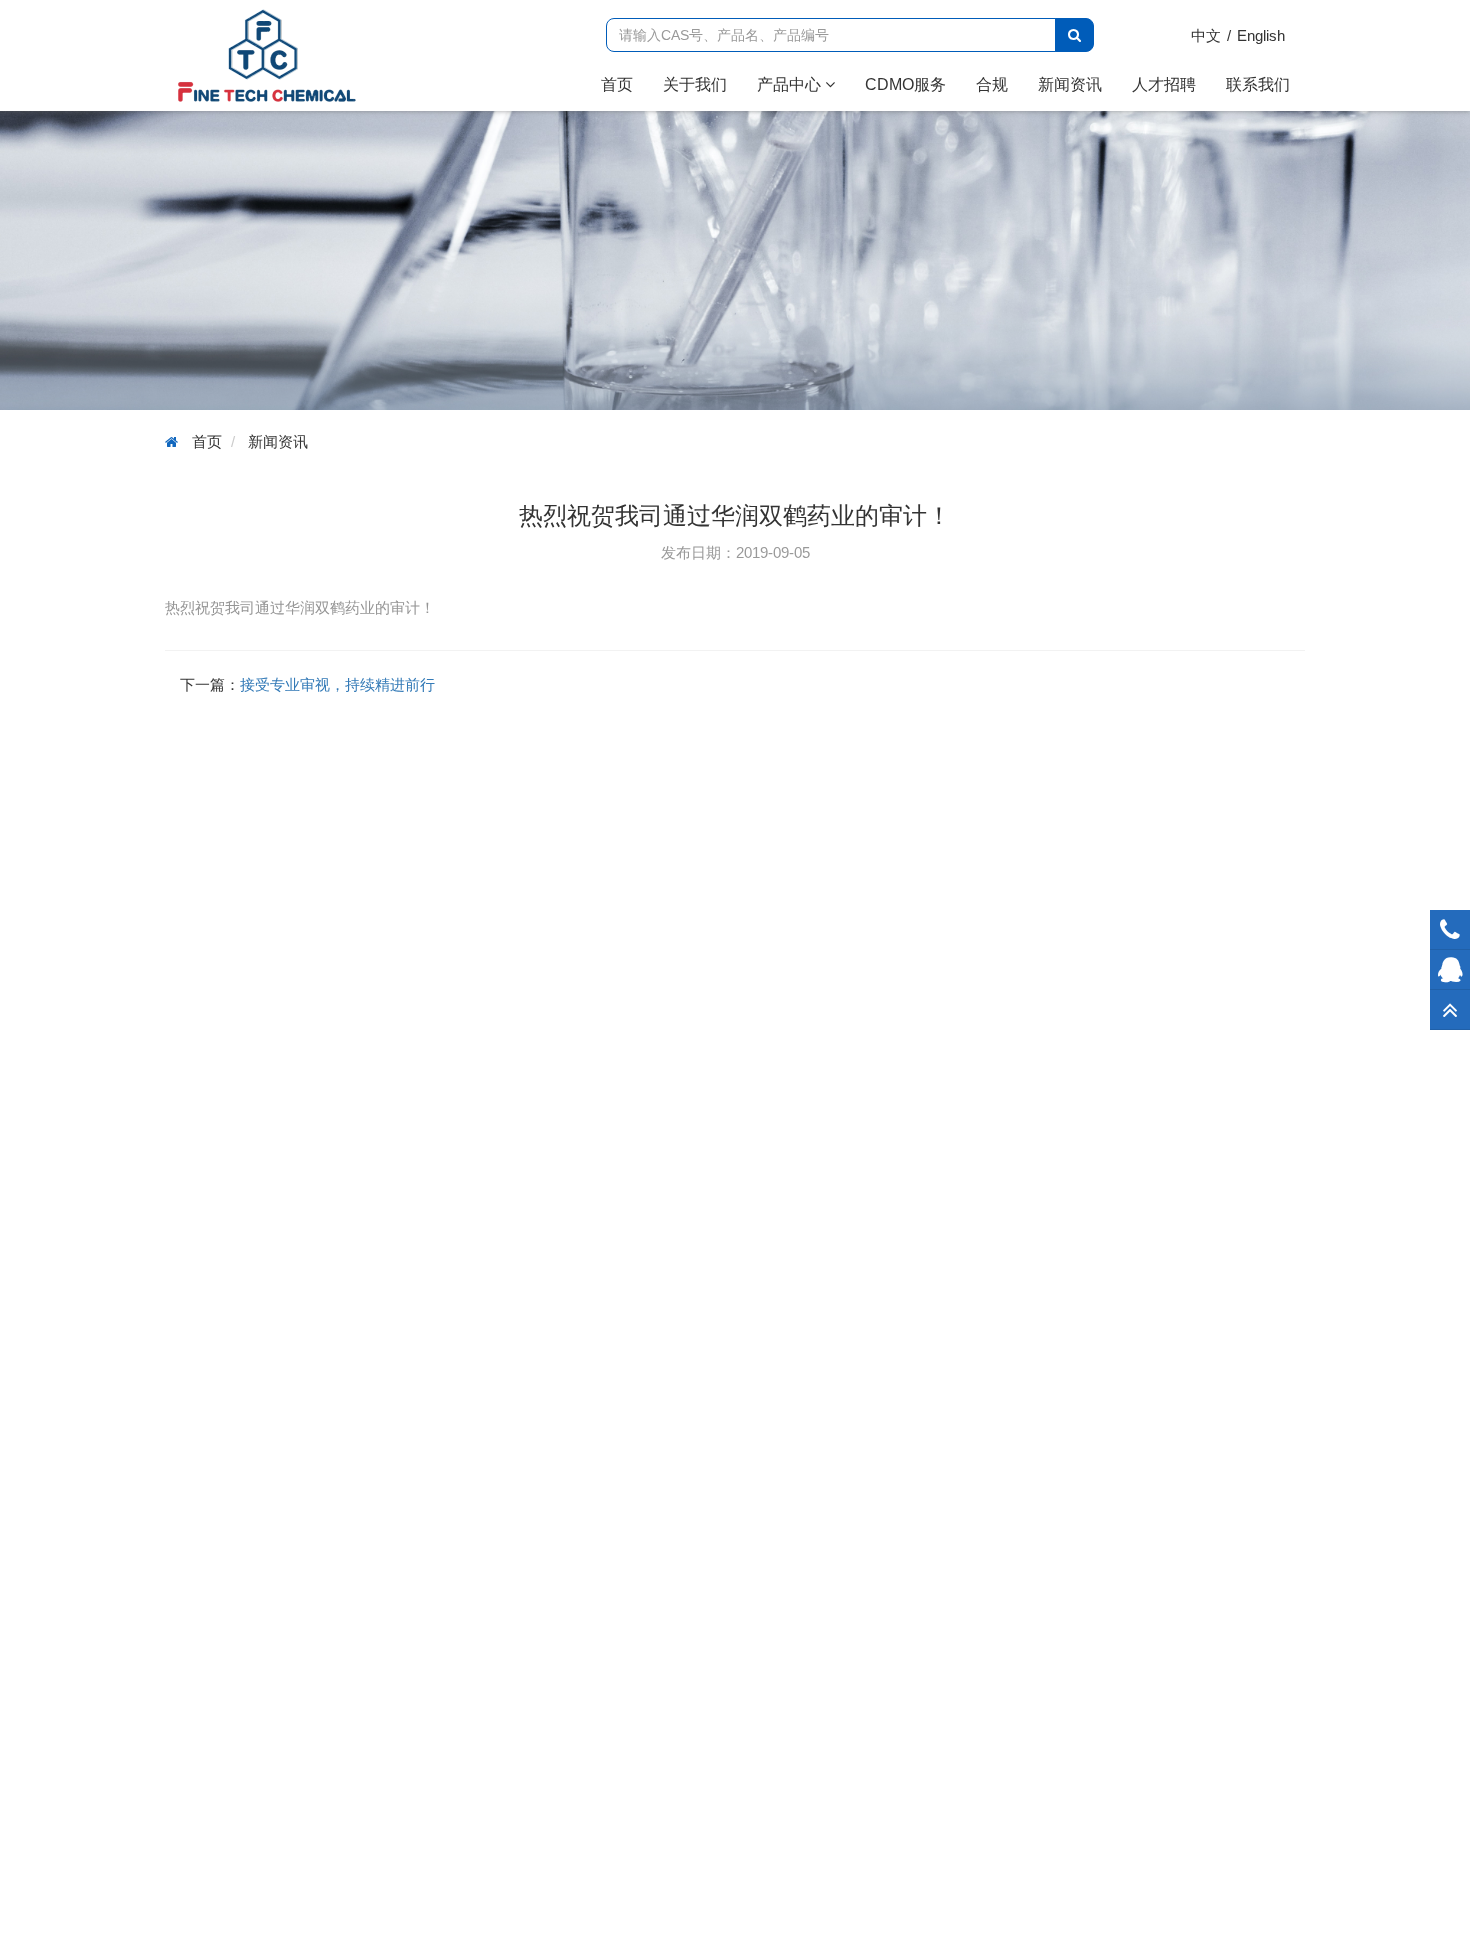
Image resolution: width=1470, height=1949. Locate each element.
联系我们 (1258, 84)
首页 (624, 84)
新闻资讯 (1070, 84)
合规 (992, 84)
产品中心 (791, 84)
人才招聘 (1164, 84)
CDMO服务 (905, 84)
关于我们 (695, 84)
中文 (1206, 35)
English (1261, 35)
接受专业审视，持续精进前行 (337, 684)
